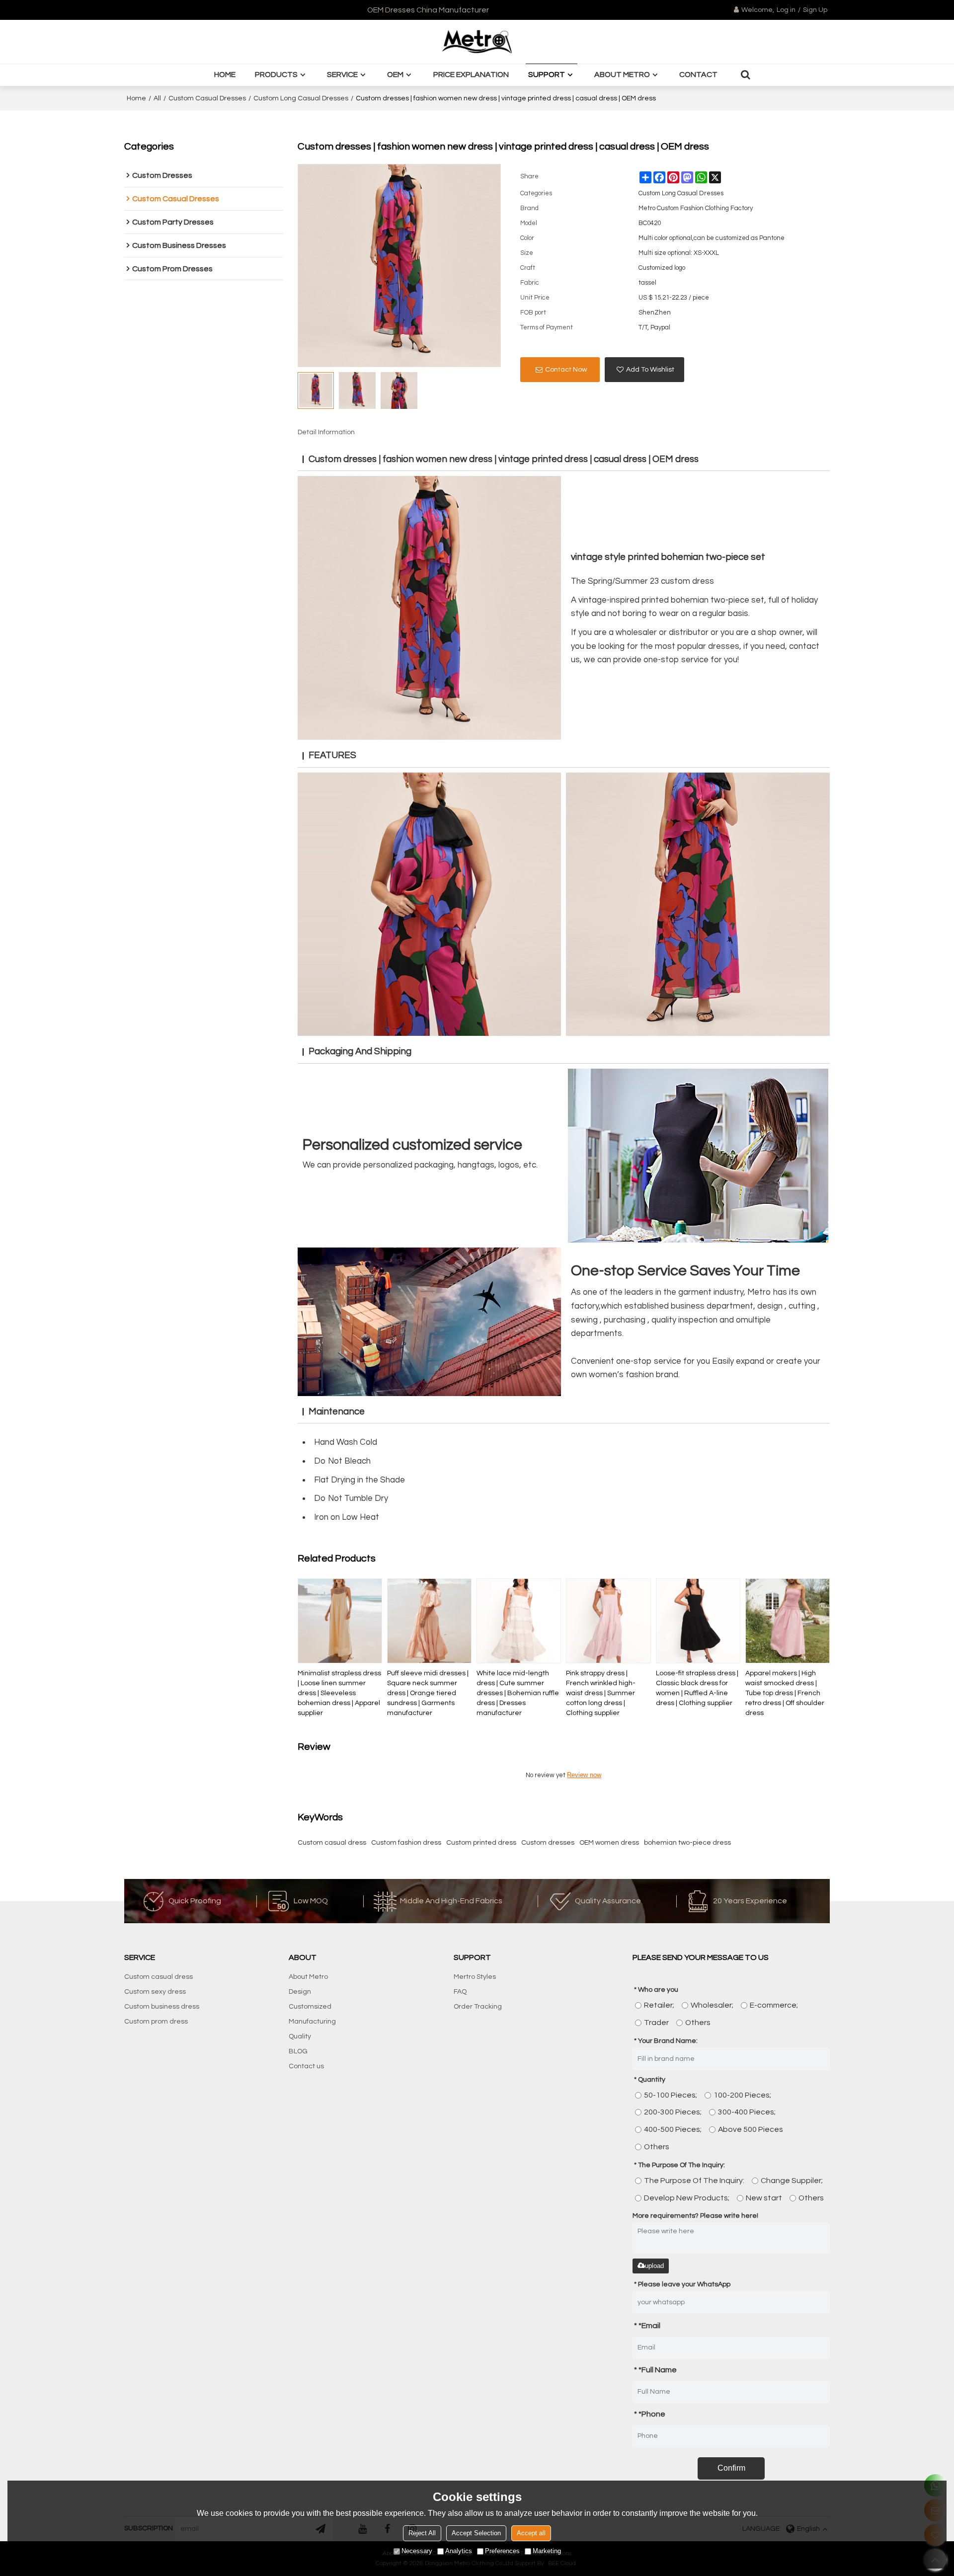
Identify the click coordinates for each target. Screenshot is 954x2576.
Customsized (310, 2007)
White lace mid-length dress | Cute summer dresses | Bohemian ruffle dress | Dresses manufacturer (518, 1693)
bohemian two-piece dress (687, 1843)
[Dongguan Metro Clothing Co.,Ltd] (477, 42)
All (157, 98)
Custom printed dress (481, 1843)
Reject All (422, 2533)
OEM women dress (609, 1843)
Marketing (547, 2551)
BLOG (298, 2051)
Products (276, 75)
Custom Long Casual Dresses (301, 98)
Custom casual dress (332, 1843)
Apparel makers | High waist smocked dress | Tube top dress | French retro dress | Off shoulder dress (785, 1693)
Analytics (459, 2551)
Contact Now (566, 370)
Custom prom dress (156, 2022)
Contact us (306, 2066)
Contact (698, 75)
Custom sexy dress (155, 1992)
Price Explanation (471, 75)
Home (225, 75)
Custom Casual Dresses (207, 98)
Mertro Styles (475, 1977)
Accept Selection (476, 2533)
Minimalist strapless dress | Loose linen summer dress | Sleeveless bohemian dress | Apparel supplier (339, 1693)
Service (342, 75)
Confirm (731, 2468)
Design (300, 1992)
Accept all (531, 2533)
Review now (584, 1775)
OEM (395, 75)
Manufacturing (312, 2022)
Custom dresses (548, 1843)
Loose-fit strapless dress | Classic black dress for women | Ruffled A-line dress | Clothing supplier (697, 1688)
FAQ (460, 1992)
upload (654, 2266)
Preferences (502, 2551)
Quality (300, 2036)
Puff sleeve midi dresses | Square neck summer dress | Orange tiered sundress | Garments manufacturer (428, 1693)
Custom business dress (162, 2007)
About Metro (622, 75)
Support (547, 75)
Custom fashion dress (406, 1843)
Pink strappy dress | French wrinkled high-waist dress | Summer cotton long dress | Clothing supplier (601, 1693)
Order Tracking (478, 2007)
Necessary (417, 2551)
